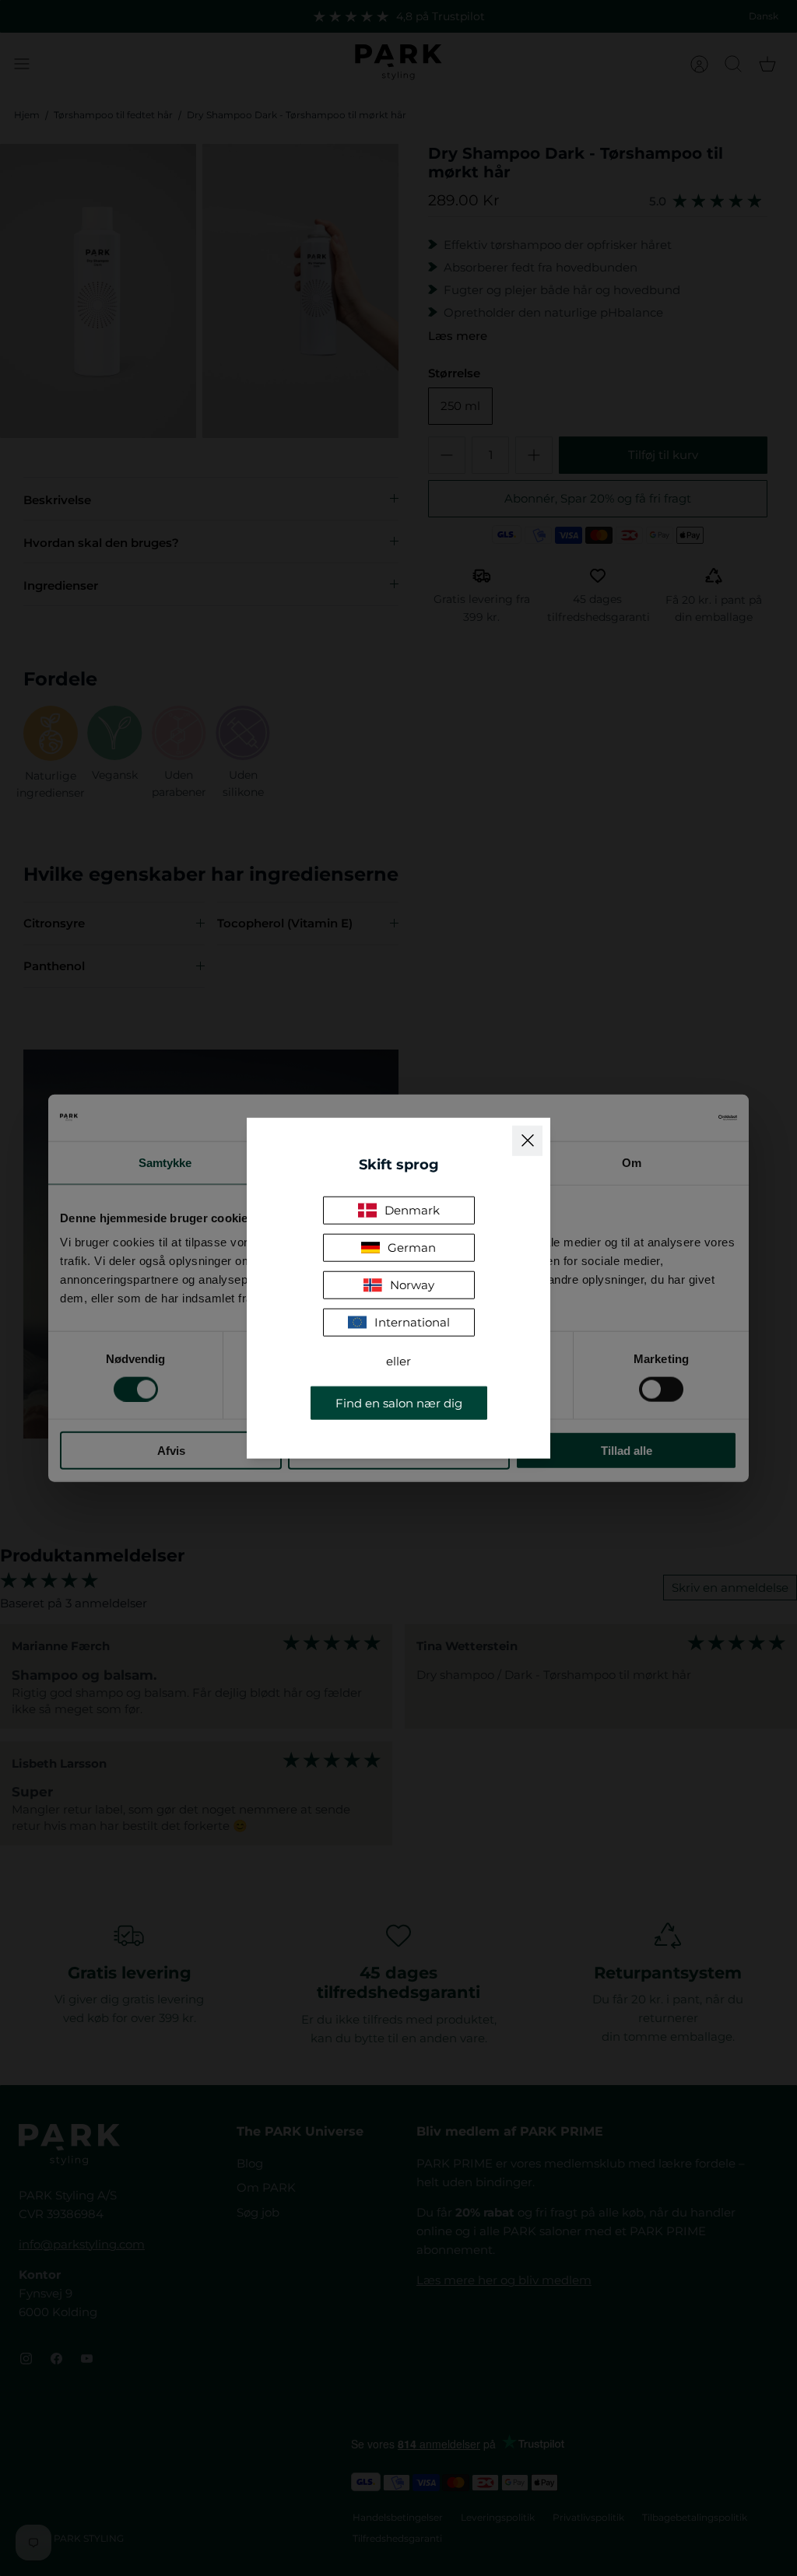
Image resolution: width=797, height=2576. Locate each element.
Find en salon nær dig (399, 1403)
